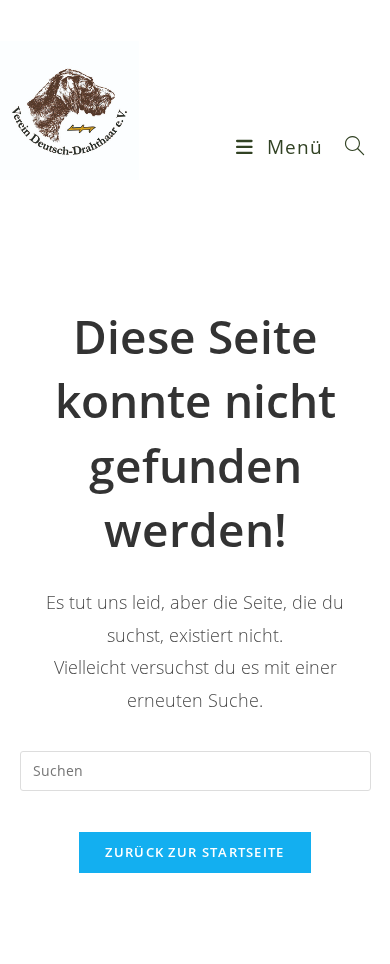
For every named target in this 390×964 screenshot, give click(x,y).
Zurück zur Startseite (194, 852)
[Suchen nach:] (347, 147)
